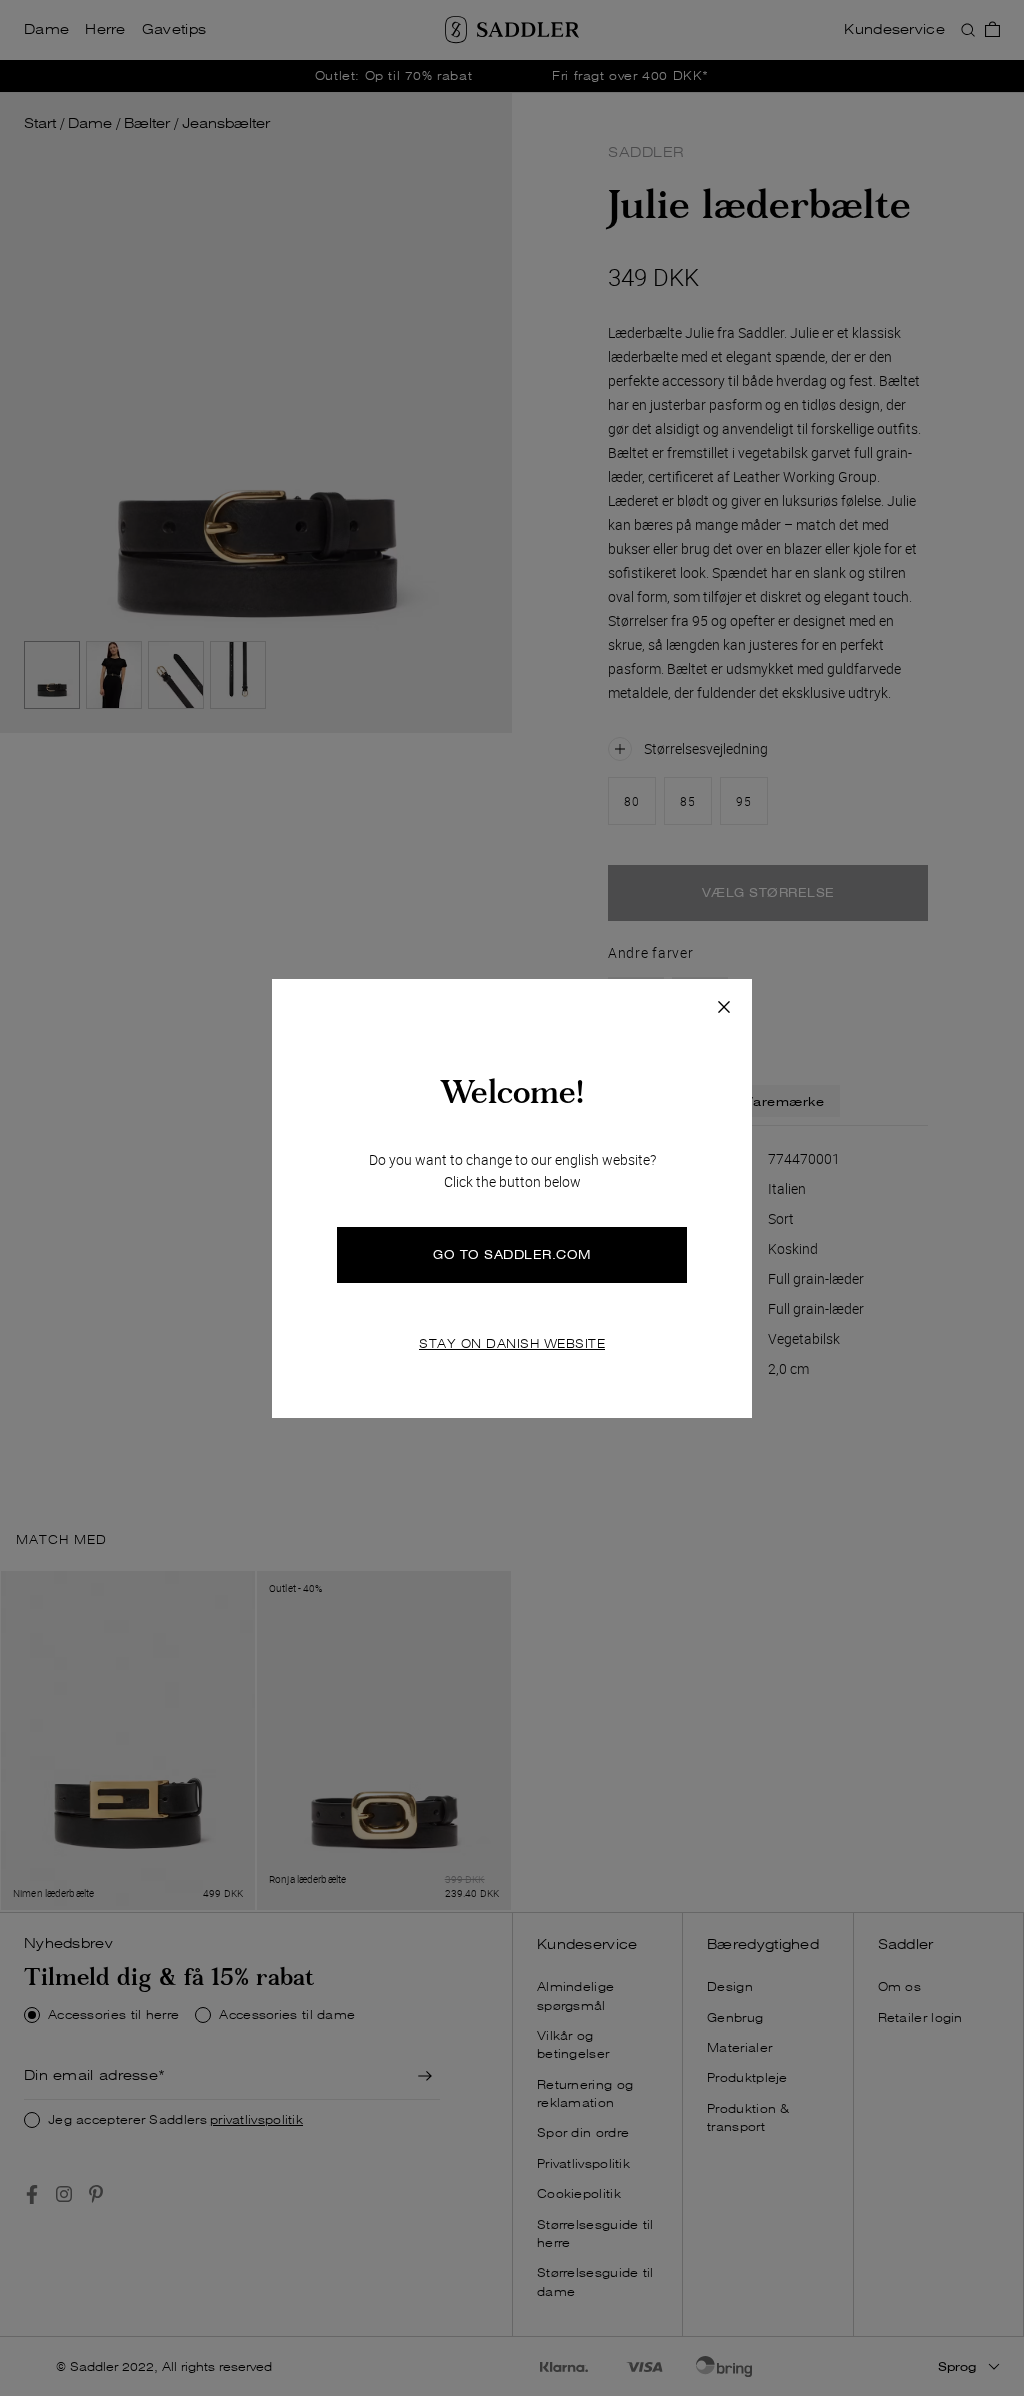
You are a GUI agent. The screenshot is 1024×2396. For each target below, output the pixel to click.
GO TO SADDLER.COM (512, 1254)
